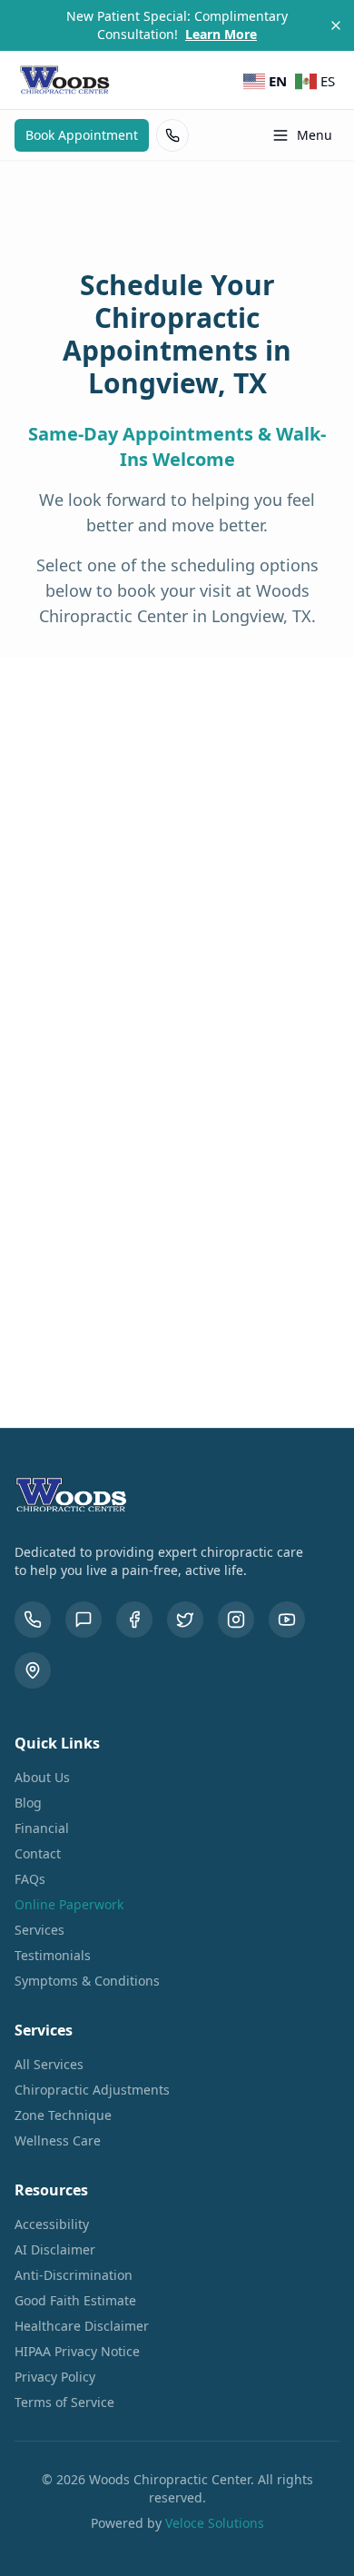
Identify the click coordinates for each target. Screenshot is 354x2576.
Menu (315, 135)
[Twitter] (185, 1620)
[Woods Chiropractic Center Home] (65, 80)
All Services (49, 2064)
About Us (42, 1777)
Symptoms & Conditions (87, 1981)
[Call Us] (33, 1620)
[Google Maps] (33, 1670)
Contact (38, 1853)
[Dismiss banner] (336, 25)
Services (39, 1930)
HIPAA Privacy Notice (77, 2351)
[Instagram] (236, 1620)
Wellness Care (58, 2140)
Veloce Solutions (215, 2523)
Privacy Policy (55, 2377)
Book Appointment (82, 135)
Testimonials (53, 1955)
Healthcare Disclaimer (82, 2326)
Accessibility (52, 2224)
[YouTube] (287, 1620)
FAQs (30, 1879)
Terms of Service (64, 2402)
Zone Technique (63, 2115)
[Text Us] (84, 1620)
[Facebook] (134, 1620)
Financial (42, 1828)
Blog (28, 1803)
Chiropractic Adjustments (92, 2090)
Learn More (221, 34)
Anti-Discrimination (74, 2275)
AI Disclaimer (55, 2249)
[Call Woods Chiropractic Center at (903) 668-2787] (172, 135)
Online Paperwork (69, 1904)
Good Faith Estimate (75, 2300)
